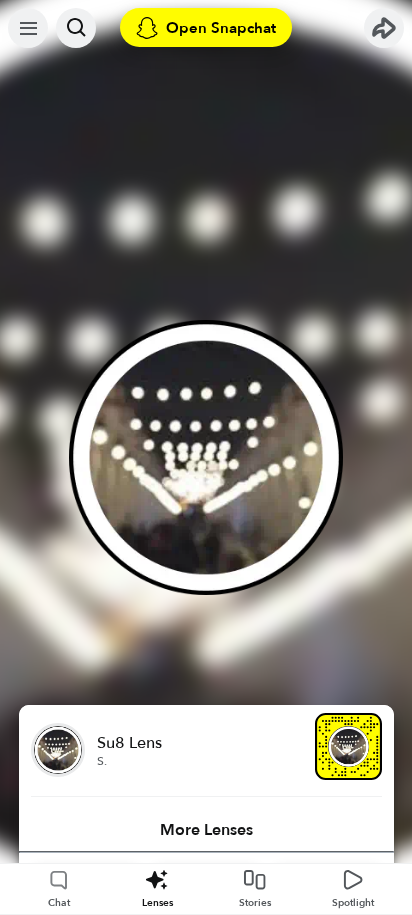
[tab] (206, 830)
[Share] (384, 28)
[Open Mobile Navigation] (28, 28)
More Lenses (206, 830)
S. (102, 761)
